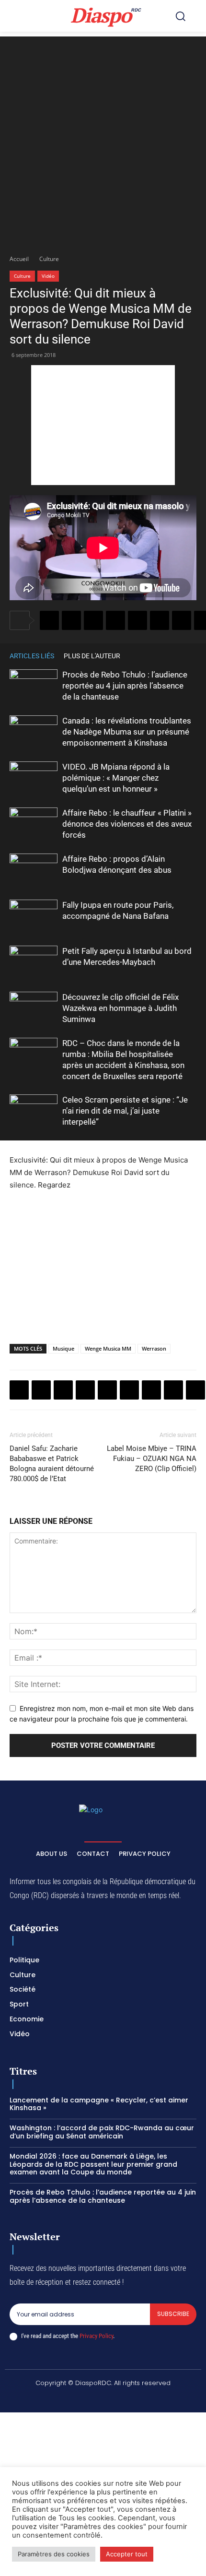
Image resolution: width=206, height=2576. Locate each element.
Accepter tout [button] (127, 2554)
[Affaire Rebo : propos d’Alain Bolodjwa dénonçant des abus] (34, 870)
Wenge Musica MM (108, 1348)
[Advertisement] (103, 140)
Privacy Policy (96, 2336)
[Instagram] (69, 2399)
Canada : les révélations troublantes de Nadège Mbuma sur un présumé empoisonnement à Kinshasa (127, 732)
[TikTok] (92, 2399)
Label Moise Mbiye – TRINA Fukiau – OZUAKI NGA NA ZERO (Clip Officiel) (152, 1459)
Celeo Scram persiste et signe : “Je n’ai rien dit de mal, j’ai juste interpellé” (125, 1111)
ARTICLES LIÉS (32, 656)
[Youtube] (160, 2399)
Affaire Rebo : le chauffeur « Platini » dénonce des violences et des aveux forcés (127, 824)
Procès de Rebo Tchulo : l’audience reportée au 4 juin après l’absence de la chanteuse (125, 686)
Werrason (154, 1348)
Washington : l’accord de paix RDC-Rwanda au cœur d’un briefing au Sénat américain (102, 2132)
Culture (49, 259)
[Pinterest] (137, 620)
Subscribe (173, 2314)
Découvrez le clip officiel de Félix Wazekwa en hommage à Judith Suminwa (120, 1008)
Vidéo (48, 276)
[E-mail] (173, 1390)
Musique (63, 1348)
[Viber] (115, 620)
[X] (71, 620)
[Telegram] (182, 620)
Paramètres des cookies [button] (54, 2554)
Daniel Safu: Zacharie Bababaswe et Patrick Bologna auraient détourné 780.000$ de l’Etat (52, 1464)
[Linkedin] (160, 620)
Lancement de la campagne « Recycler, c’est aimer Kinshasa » (99, 2104)
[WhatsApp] (93, 620)
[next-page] (192, 656)
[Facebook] (49, 620)
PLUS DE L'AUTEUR (92, 656)
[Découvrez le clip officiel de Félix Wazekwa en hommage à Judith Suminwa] (34, 1008)
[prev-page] (177, 656)
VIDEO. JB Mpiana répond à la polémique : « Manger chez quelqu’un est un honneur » (116, 778)
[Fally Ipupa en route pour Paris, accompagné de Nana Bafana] (34, 916)
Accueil (19, 259)
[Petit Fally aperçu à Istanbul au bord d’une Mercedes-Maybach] (34, 962)
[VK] (195, 1390)
